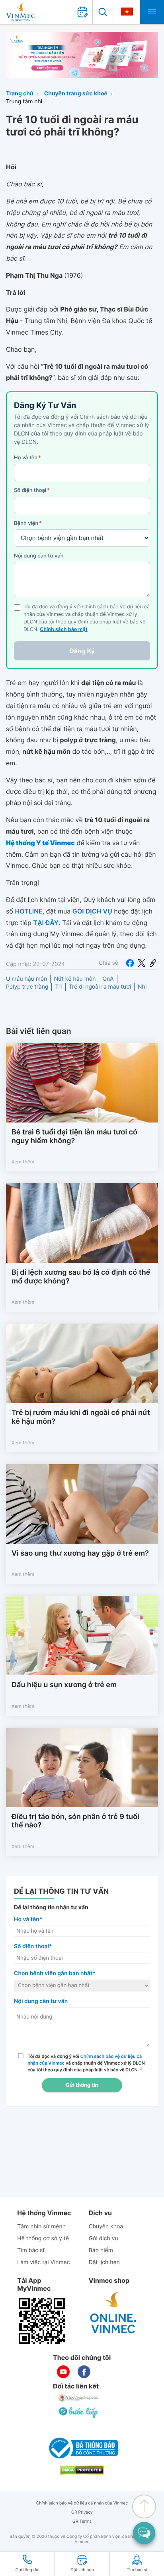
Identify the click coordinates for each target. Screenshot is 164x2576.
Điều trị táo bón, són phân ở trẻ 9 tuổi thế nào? (75, 1821)
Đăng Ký (82, 651)
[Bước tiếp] (79, 2412)
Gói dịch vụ (103, 2238)
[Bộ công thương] (82, 2448)
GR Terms (82, 2521)
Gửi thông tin (82, 2085)
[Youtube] (63, 2372)
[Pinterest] (153, 963)
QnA (108, 979)
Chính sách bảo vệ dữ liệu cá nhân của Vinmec (82, 2503)
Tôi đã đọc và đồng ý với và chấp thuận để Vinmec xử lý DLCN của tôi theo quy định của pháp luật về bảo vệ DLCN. (86, 2063)
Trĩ (58, 987)
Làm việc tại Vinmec (43, 2262)
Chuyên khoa (106, 2227)
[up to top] (144, 2506)
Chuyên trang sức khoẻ (76, 94)
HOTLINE (28, 911)
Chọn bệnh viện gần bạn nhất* (55, 1973)
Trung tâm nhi (24, 102)
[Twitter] (142, 963)
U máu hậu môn (26, 979)
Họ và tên (27, 458)
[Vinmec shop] (113, 2313)
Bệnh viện (28, 523)
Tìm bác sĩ (31, 2250)
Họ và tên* (28, 1919)
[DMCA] (82, 2470)
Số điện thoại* (33, 1946)
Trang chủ (20, 94)
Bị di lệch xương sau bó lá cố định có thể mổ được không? (81, 1277)
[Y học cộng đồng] (79, 2398)
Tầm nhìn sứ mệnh (41, 2227)
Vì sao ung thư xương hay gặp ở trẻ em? (80, 1553)
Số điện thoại (32, 490)
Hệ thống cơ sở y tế (43, 2238)
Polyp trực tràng (27, 987)
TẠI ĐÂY (46, 923)
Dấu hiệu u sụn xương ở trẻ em (64, 1685)
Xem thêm (23, 1162)
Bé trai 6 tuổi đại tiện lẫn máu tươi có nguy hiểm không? (74, 1137)
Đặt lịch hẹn (104, 2262)
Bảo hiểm (101, 2250)
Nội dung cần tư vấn (39, 556)
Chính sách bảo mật (64, 630)
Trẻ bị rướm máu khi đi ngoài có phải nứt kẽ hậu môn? (81, 1417)
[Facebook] (130, 963)
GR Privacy (82, 2512)
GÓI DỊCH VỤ (92, 911)
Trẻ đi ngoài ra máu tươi (100, 987)
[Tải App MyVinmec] (42, 2321)
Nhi (142, 987)
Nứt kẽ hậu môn (75, 979)
